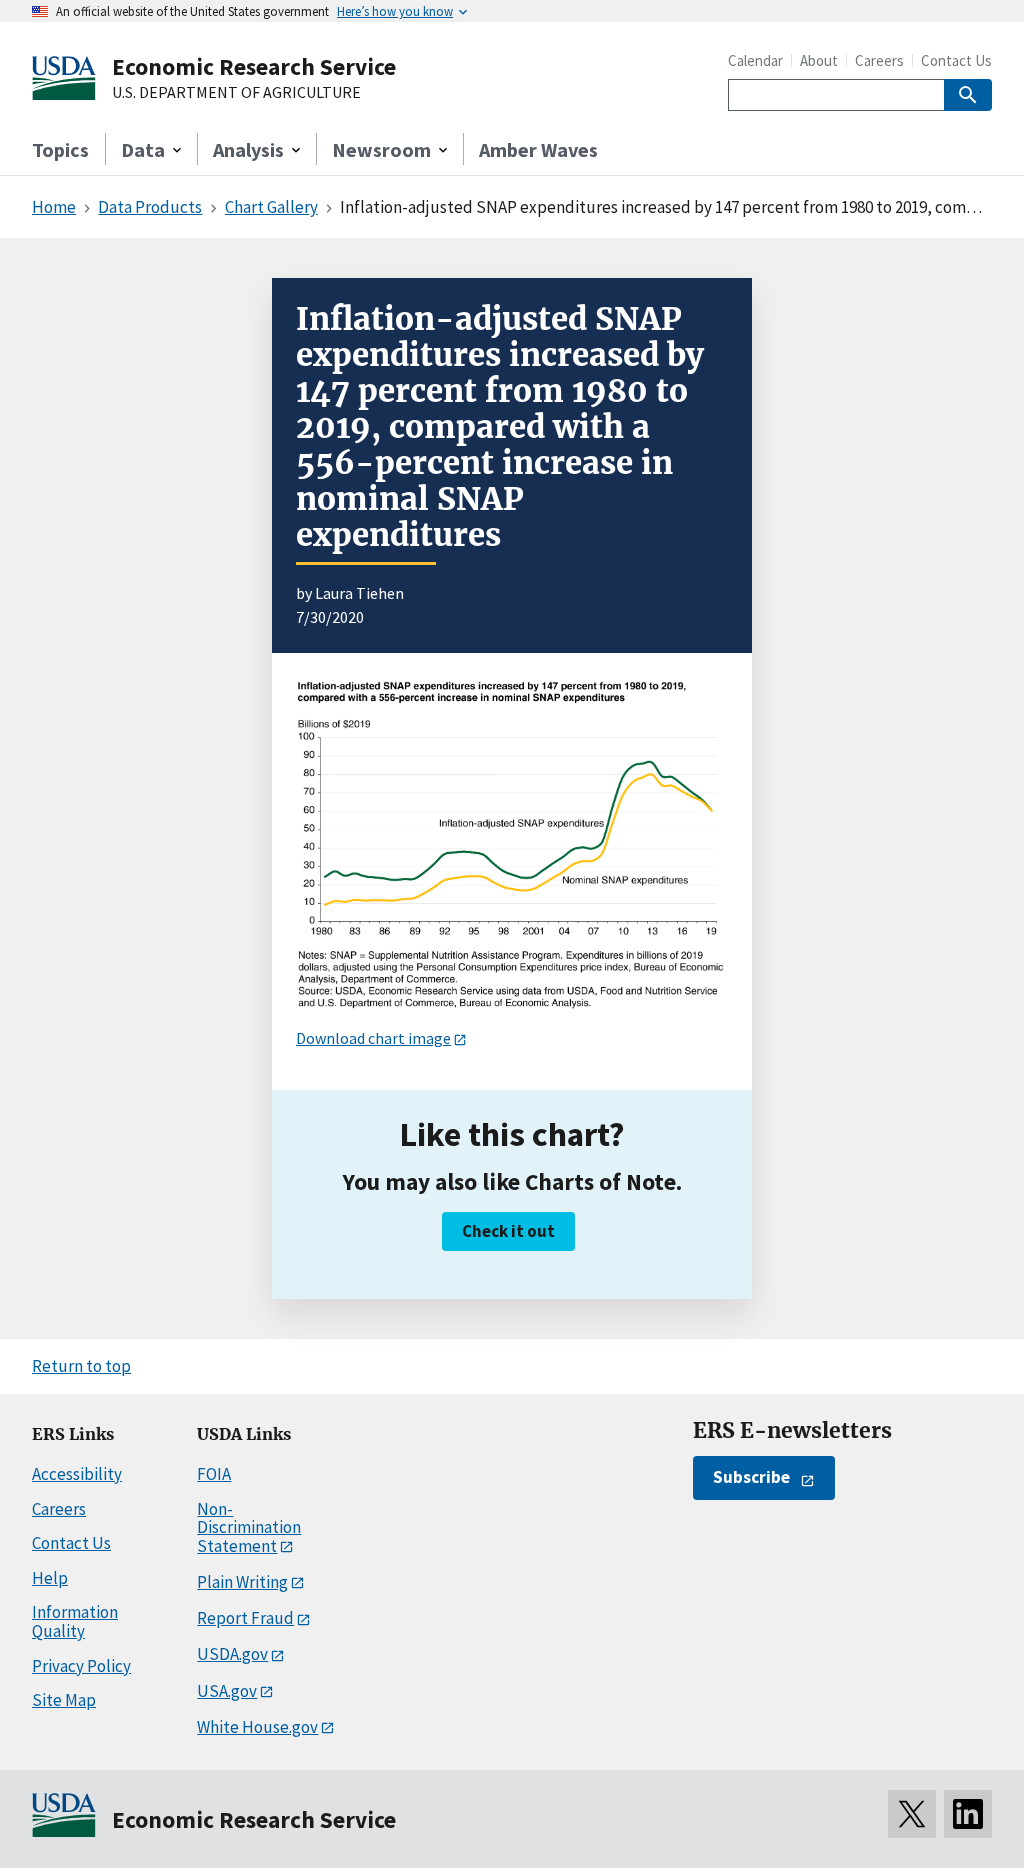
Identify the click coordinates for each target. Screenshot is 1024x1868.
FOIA (214, 1474)
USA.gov (227, 1691)
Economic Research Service (254, 66)
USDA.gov (232, 1654)
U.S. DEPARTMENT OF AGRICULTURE (236, 93)
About (819, 60)
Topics (60, 149)
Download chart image (373, 1038)
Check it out (508, 1231)
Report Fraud (245, 1618)
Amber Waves (538, 149)
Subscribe (751, 1477)
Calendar (755, 60)
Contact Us (956, 60)
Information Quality (75, 1621)
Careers (879, 60)
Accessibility (77, 1474)
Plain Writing (242, 1582)
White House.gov (257, 1727)
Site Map (64, 1700)
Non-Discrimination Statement (249, 1527)
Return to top (81, 1366)
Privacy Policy (81, 1666)
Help (50, 1578)
